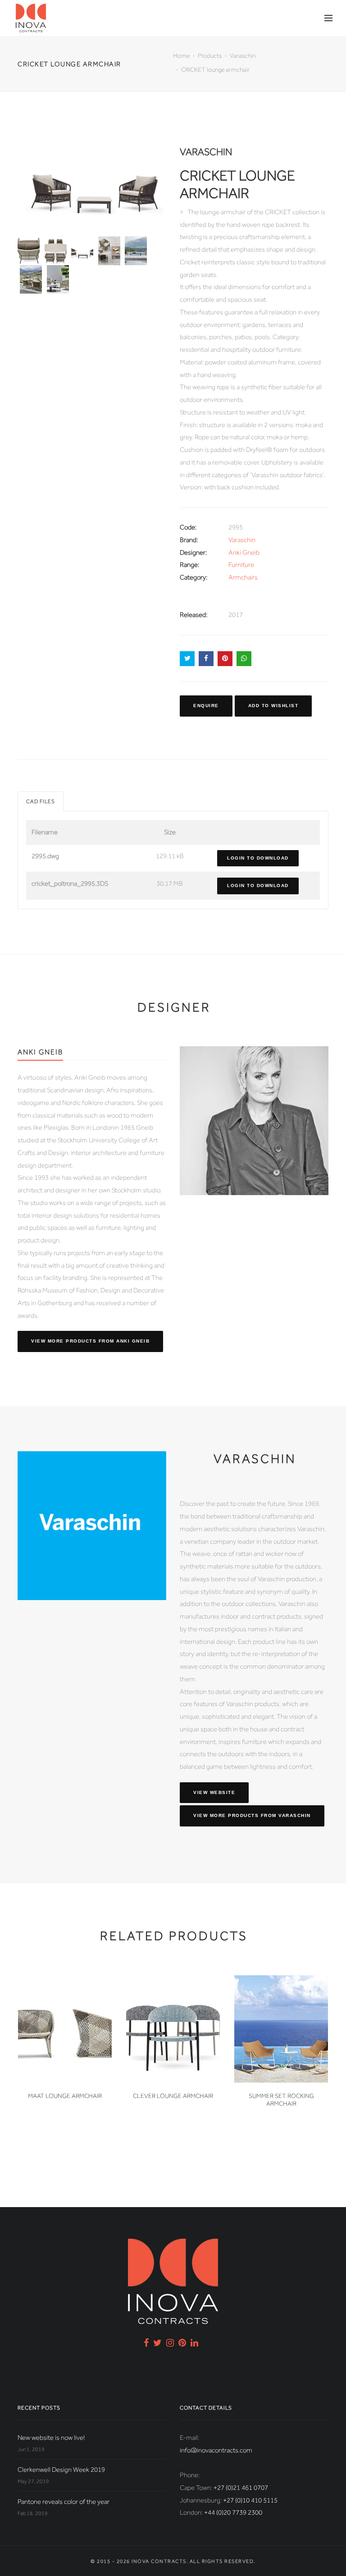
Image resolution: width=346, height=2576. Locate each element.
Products (210, 55)
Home (181, 55)
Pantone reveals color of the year (64, 2502)
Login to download (258, 858)
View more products (90, 1341)
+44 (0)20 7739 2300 (233, 2512)
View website (214, 1792)
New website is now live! (51, 2438)
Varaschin (243, 55)
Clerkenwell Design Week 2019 (61, 2470)
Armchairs (243, 577)
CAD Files (41, 801)
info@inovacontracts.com (216, 2450)
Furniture (241, 565)
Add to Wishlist (273, 706)
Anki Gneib (244, 552)
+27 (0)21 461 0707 (241, 2488)
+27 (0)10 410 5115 (250, 2500)
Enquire (206, 706)
